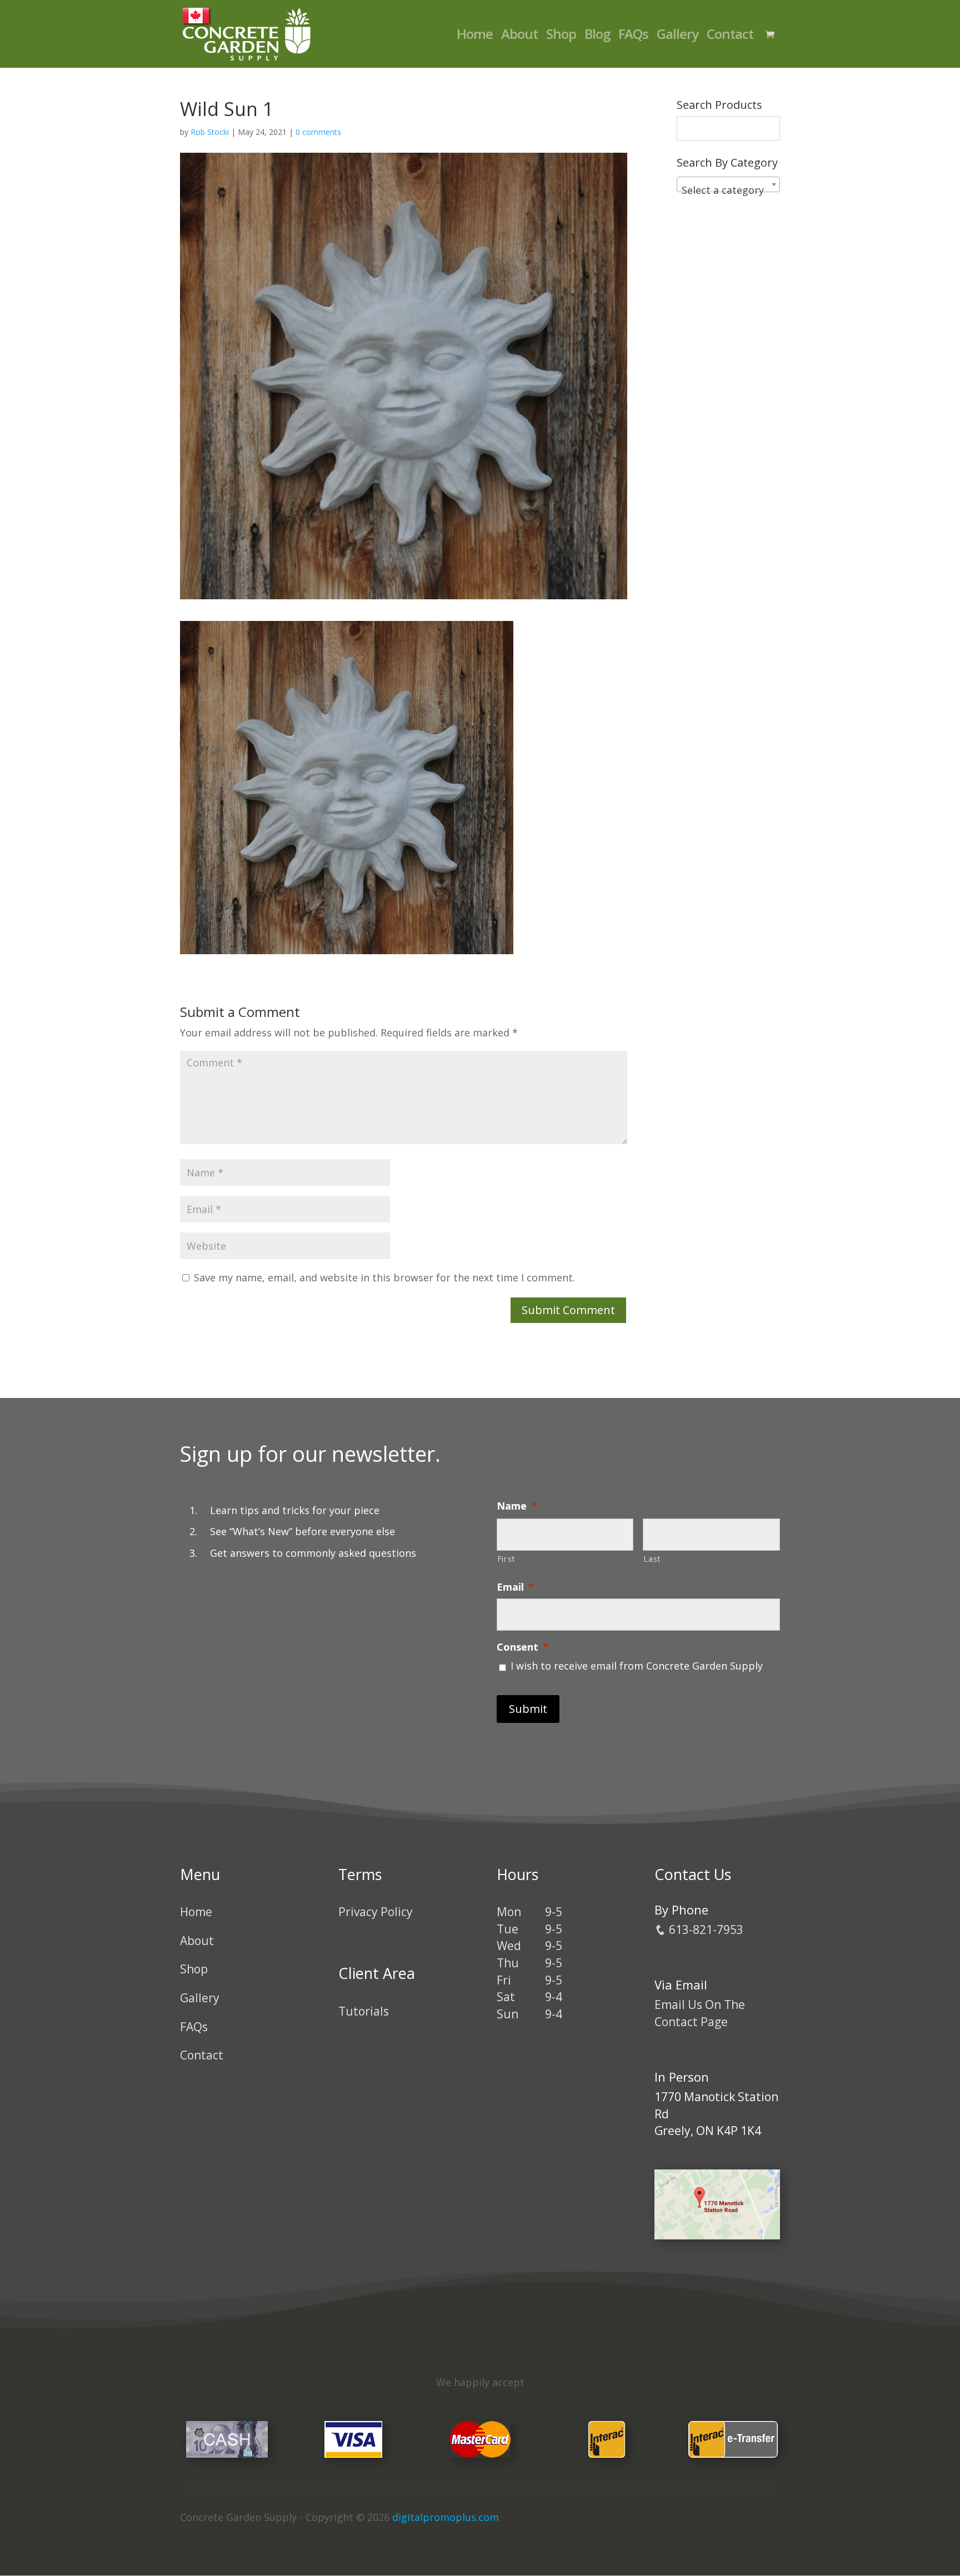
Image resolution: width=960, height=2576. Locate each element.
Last (652, 1558)
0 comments (318, 132)
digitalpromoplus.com (446, 2517)
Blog (597, 36)
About (519, 36)
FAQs (633, 36)
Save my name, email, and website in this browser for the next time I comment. (384, 1277)
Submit (528, 1709)
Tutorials (364, 2011)
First (506, 1558)
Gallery (677, 36)
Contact (730, 36)
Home (475, 36)
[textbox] (728, 190)
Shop (561, 36)
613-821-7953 (705, 1930)
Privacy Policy (376, 1912)
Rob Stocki (210, 132)
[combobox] (728, 184)
